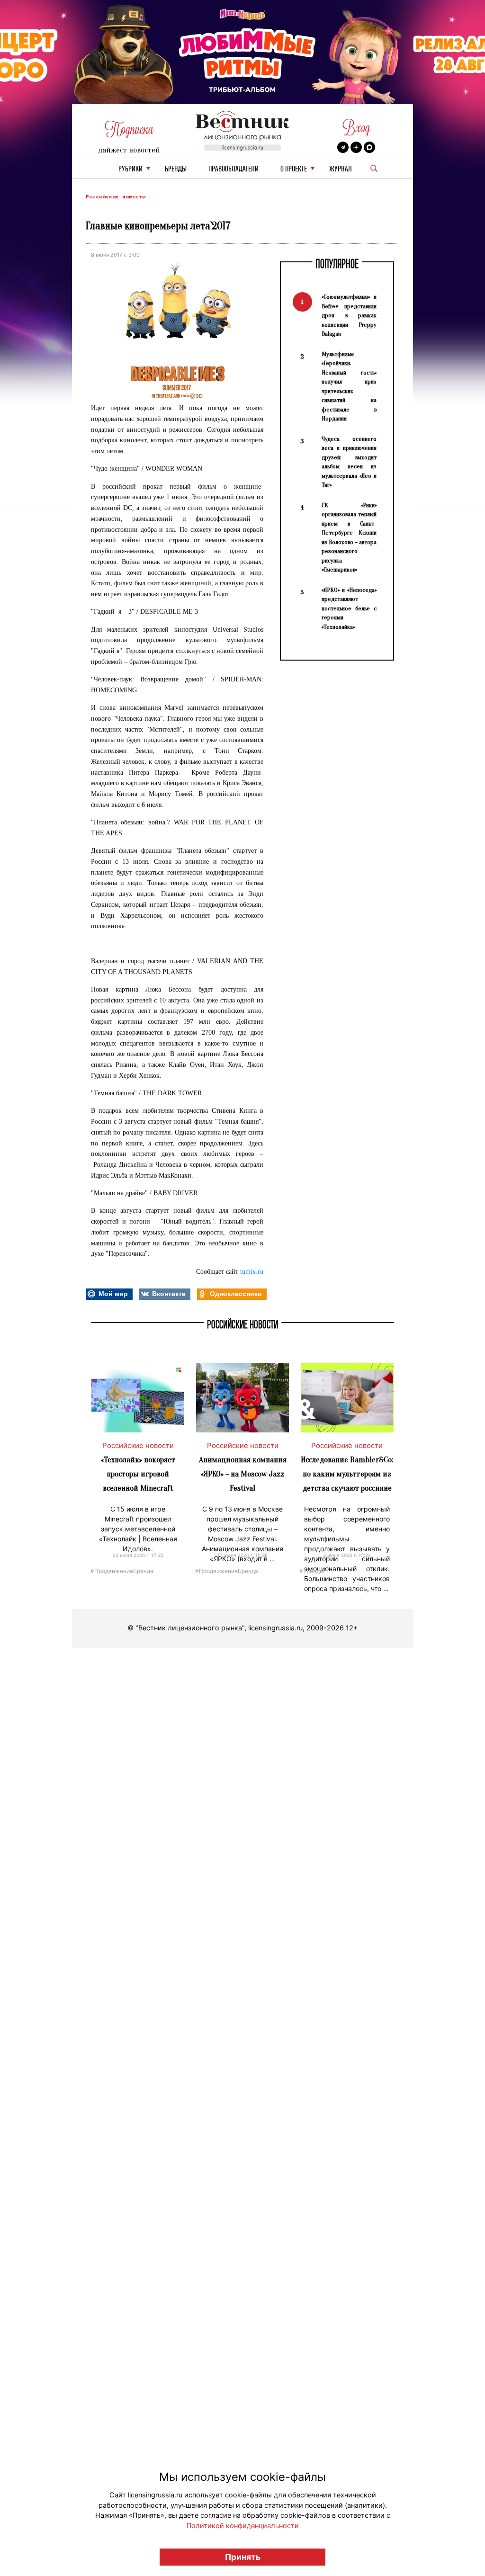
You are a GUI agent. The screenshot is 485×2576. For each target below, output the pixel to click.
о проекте (294, 169)
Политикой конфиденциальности (243, 2526)
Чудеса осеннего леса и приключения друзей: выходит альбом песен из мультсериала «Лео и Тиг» (349, 462)
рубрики (130, 169)
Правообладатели (234, 169)
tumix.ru (252, 1272)
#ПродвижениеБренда (122, 1570)
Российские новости (116, 197)
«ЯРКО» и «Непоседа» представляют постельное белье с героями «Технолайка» (349, 608)
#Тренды (312, 1570)
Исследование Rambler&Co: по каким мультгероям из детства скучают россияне (347, 1474)
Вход (356, 128)
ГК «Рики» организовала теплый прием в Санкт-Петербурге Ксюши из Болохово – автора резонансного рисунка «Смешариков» (349, 537)
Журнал (341, 169)
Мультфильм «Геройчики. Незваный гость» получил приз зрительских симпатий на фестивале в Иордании (349, 386)
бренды (176, 169)
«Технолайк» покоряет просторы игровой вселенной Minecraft (138, 1474)
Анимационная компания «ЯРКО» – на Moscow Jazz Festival (243, 1474)
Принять (243, 2557)
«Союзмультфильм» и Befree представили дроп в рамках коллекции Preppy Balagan (349, 315)
